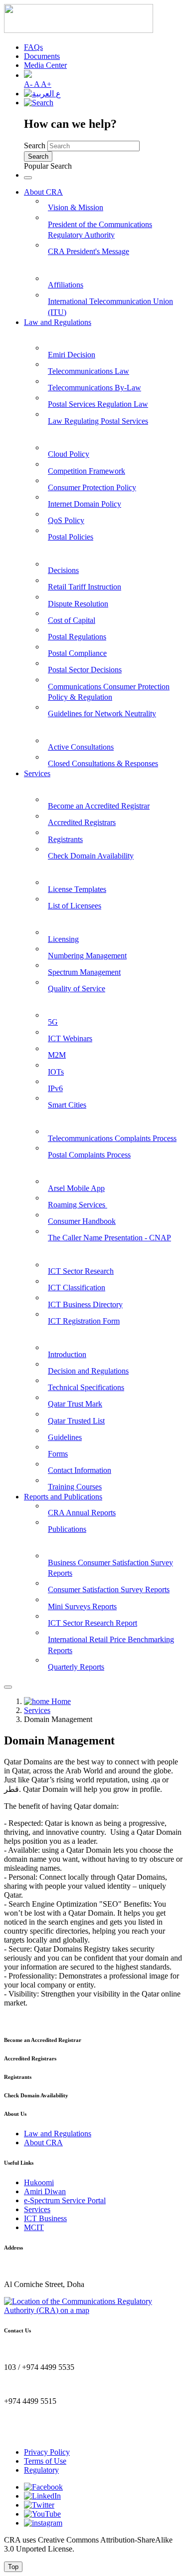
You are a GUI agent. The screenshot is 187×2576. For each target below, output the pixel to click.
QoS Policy (66, 520)
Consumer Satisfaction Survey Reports (109, 1589)
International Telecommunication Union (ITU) (110, 307)
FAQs (33, 47)
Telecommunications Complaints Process (112, 1138)
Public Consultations (59, 726)
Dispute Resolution (78, 604)
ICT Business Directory (85, 1304)
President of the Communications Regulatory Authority (100, 230)
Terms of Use (45, 2461)
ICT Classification (77, 1288)
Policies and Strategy (59, 433)
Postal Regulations (77, 637)
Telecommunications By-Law (94, 388)
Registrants (65, 839)
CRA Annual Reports (82, 1513)
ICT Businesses (50, 1251)
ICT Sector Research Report (93, 1623)
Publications (67, 1529)
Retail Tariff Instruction (85, 587)
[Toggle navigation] (28, 178)
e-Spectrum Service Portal (65, 2200)
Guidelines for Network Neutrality (102, 714)
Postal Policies (71, 537)
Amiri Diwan (45, 2191)
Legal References (53, 334)
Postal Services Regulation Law (98, 404)
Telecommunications (58, 918)
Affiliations (66, 285)
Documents (42, 56)
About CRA (43, 192)
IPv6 (55, 1088)
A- (29, 84)
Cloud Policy (69, 454)
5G (53, 1022)
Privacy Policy (47, 2452)
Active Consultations (81, 747)
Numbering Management (87, 956)
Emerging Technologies (63, 1002)
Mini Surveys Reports (82, 1606)
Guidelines (65, 1437)
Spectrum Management (84, 972)
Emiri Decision (72, 355)
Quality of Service (77, 989)
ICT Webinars (70, 1038)
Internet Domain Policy (85, 504)
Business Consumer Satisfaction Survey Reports (110, 1568)
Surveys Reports (52, 1542)
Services (37, 773)
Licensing (63, 939)
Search (35, 145)
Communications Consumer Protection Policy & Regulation (109, 692)
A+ (46, 84)
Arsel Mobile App (76, 1188)
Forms (58, 1454)
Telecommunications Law (89, 371)
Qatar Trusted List (76, 1421)
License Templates (77, 889)
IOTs (56, 1072)
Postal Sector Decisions (85, 670)
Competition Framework (87, 471)
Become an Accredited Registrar (99, 806)
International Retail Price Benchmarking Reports (111, 1645)
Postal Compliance (77, 653)
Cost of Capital (72, 620)
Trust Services (48, 1333)
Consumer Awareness (61, 1168)
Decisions (63, 570)
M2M (57, 1055)
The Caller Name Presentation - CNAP (109, 1238)
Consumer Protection (60, 1118)
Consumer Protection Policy (92, 487)
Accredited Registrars (82, 822)
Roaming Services (78, 1205)
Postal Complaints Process (89, 1155)
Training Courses (75, 1487)
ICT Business (45, 2218)
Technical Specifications (86, 1387)
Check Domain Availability (91, 856)
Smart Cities (67, 1105)
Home (60, 1701)
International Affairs (59, 264)
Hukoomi (39, 2182)
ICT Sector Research (81, 1271)
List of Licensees (75, 906)
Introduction (67, 1354)
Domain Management (61, 785)
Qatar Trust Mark (75, 1404)
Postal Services (49, 868)
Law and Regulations (58, 322)
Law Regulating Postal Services (98, 421)
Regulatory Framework (64, 550)
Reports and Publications (63, 1497)
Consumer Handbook (82, 1221)
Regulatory (41, 2470)
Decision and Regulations (88, 1371)
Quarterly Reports (76, 1667)
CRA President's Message (89, 251)
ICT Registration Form (84, 1321)
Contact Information (80, 1470)
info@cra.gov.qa (30, 2435)
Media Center (45, 65)
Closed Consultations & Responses (103, 763)
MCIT (34, 2227)
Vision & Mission (76, 207)
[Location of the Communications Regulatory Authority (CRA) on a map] (93, 2310)
